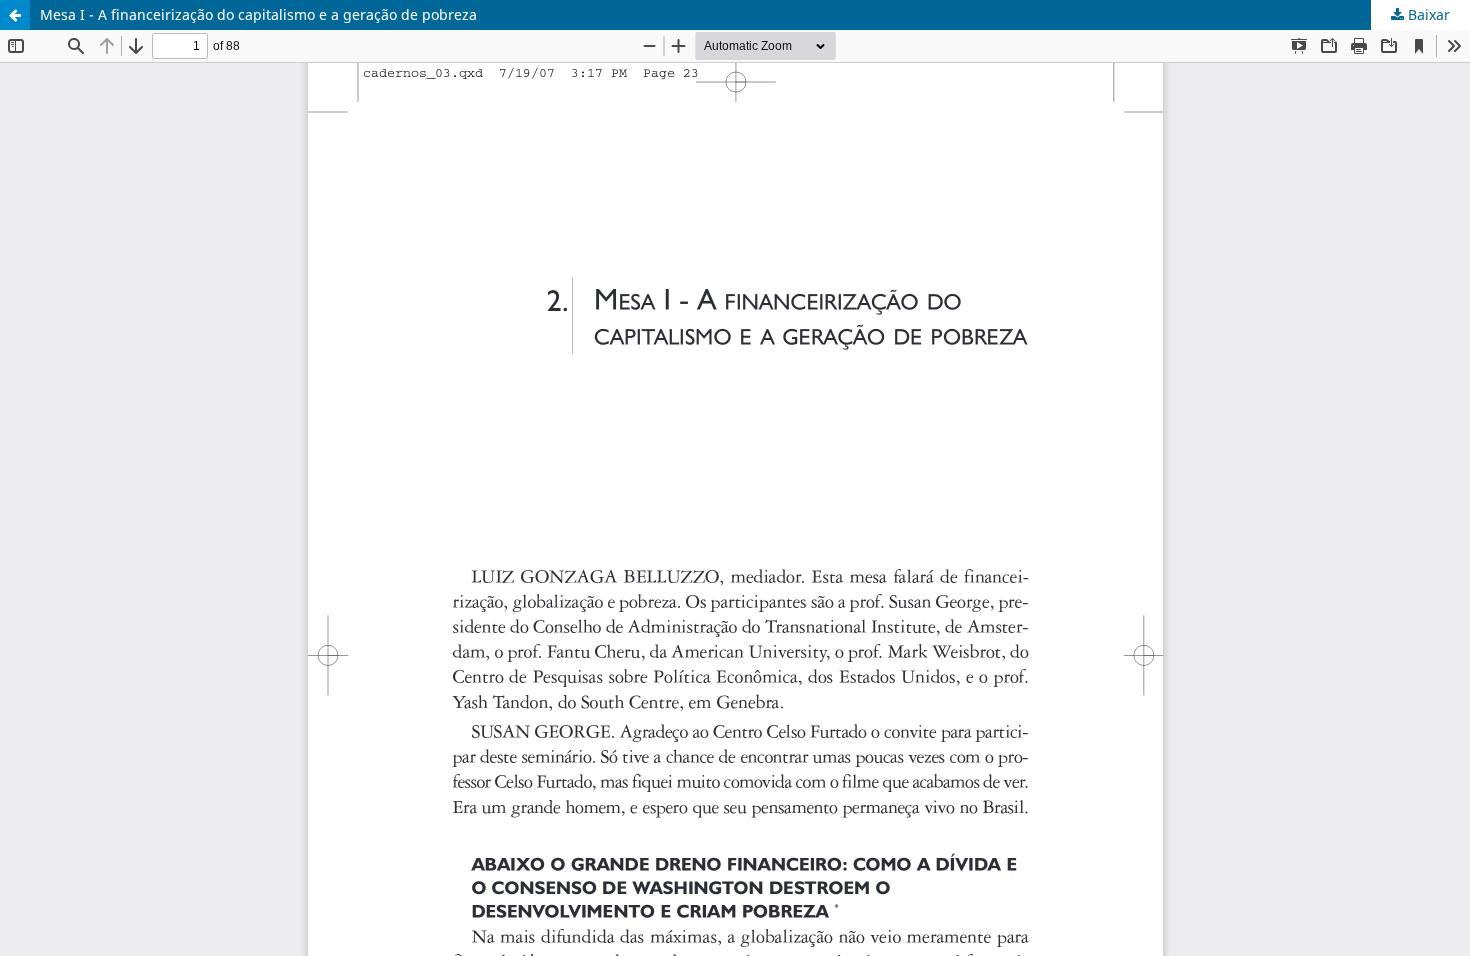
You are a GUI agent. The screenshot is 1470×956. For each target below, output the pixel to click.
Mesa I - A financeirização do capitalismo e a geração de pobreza (258, 14)
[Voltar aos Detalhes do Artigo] (15, 15)
